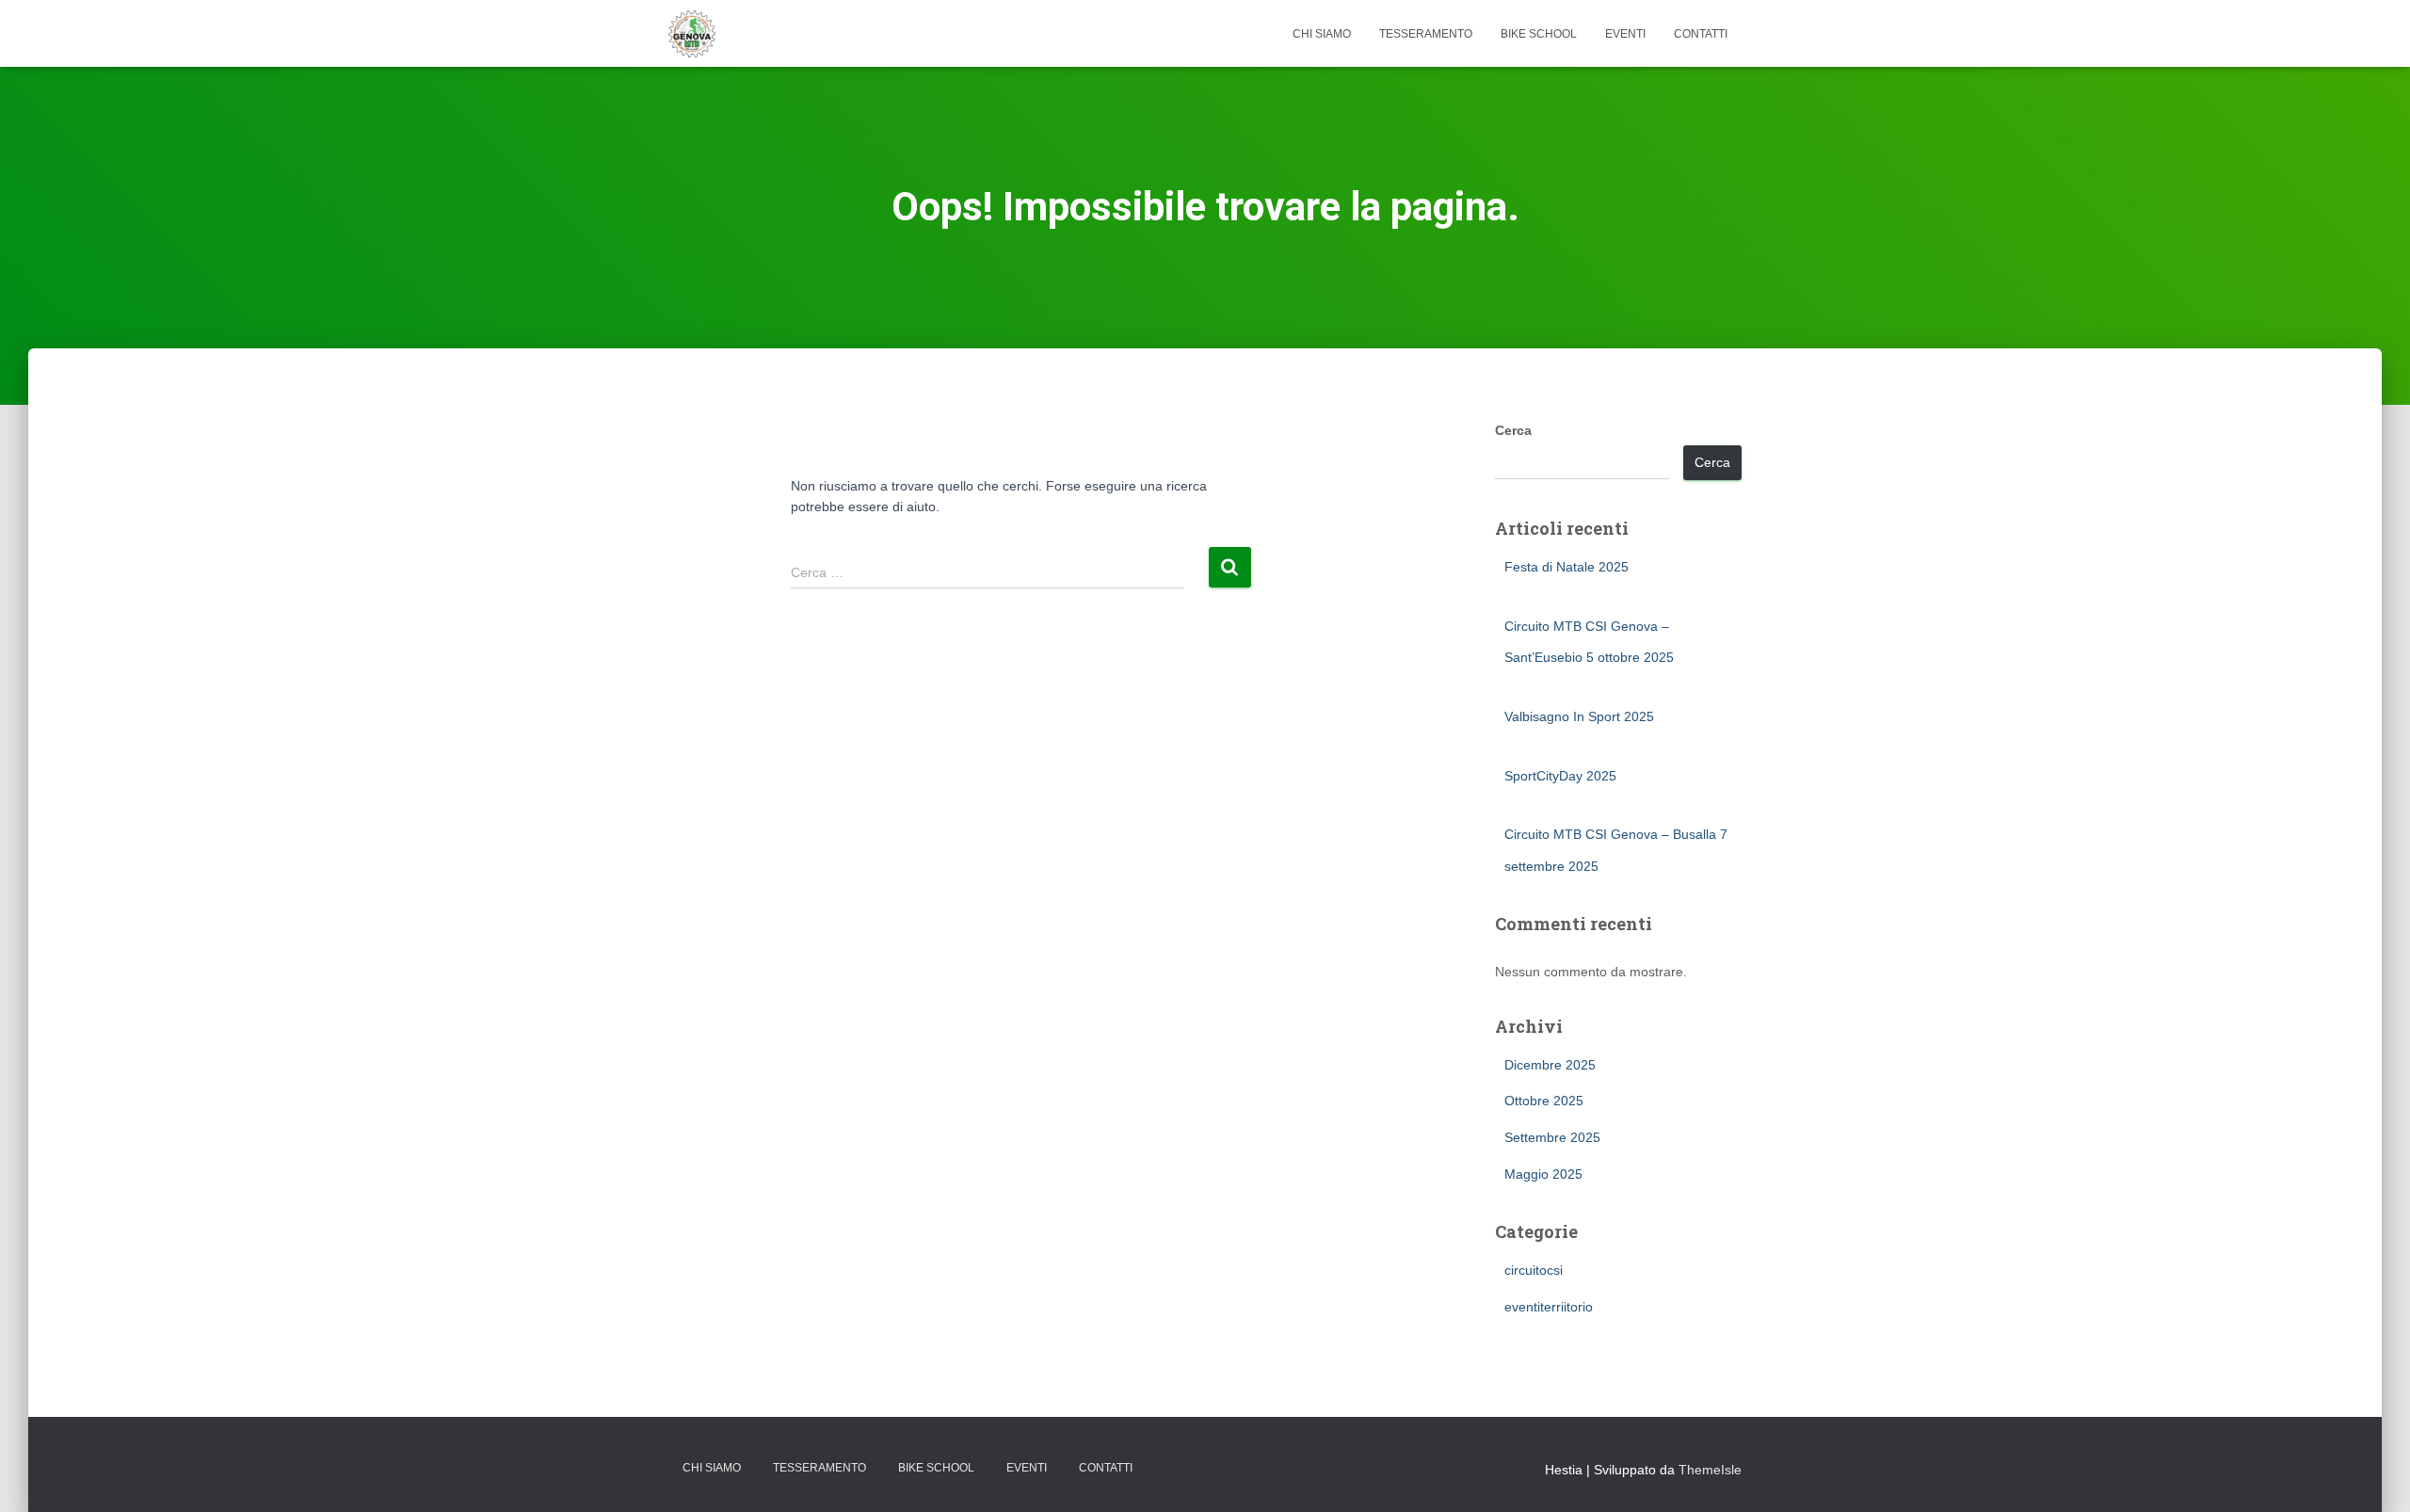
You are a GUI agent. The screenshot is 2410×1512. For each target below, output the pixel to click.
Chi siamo (1322, 34)
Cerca (1513, 430)
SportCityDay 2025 (1560, 776)
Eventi (1625, 34)
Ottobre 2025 (1544, 1101)
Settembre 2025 (1552, 1137)
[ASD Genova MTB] (692, 34)
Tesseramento (1426, 34)
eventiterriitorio (1549, 1307)
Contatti (1701, 34)
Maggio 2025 (1543, 1174)
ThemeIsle (1710, 1470)
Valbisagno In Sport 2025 (1579, 716)
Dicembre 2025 (1550, 1065)
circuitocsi (1534, 1270)
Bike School (1539, 34)
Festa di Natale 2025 (1566, 567)
